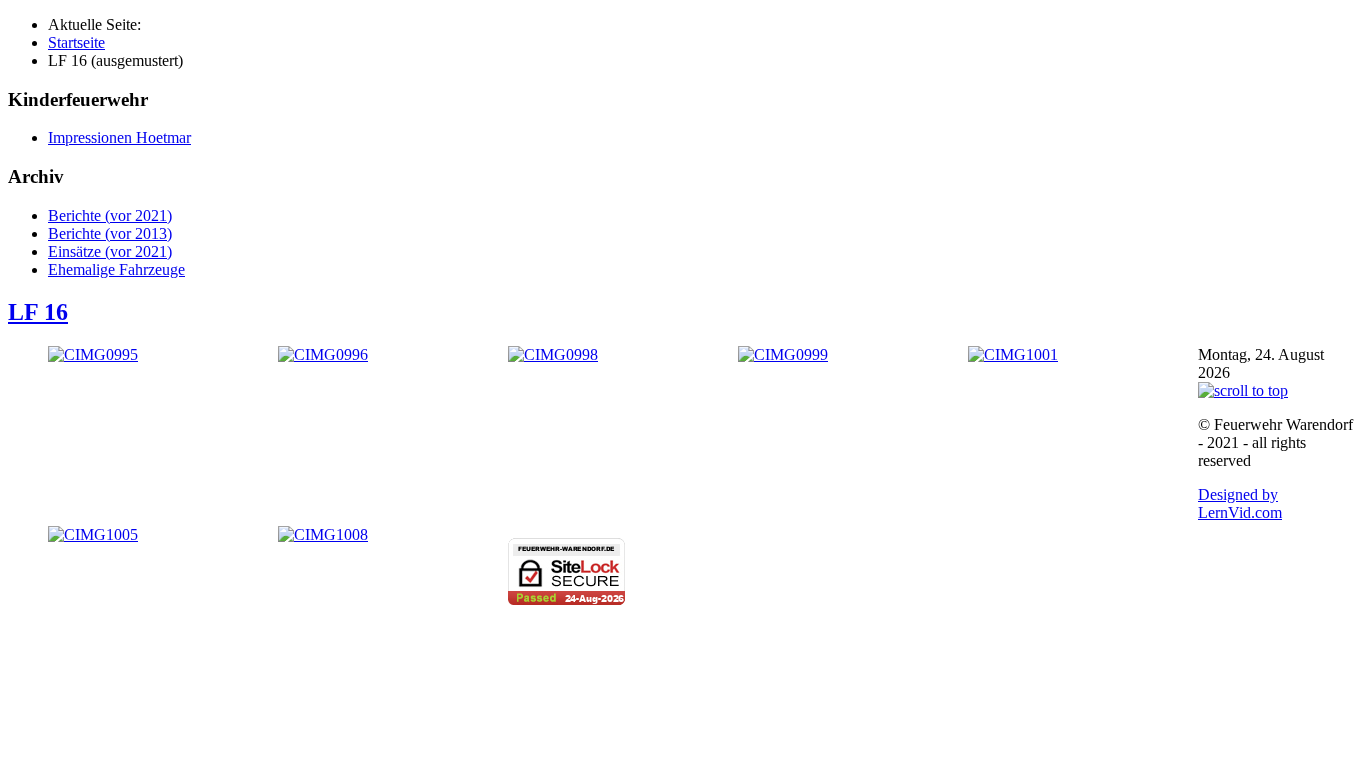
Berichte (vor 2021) (110, 215)
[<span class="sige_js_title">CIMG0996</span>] (323, 354)
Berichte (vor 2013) (110, 233)
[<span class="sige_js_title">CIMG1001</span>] (1013, 354)
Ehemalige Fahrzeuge (116, 269)
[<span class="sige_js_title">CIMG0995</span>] (93, 354)
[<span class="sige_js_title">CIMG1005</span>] (93, 534)
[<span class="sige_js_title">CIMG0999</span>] (783, 354)
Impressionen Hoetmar (119, 137)
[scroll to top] (1243, 390)
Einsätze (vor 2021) (110, 251)
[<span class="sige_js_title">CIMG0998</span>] (553, 354)
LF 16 (38, 312)
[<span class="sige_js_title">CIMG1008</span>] (323, 534)
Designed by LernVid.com (1240, 503)
